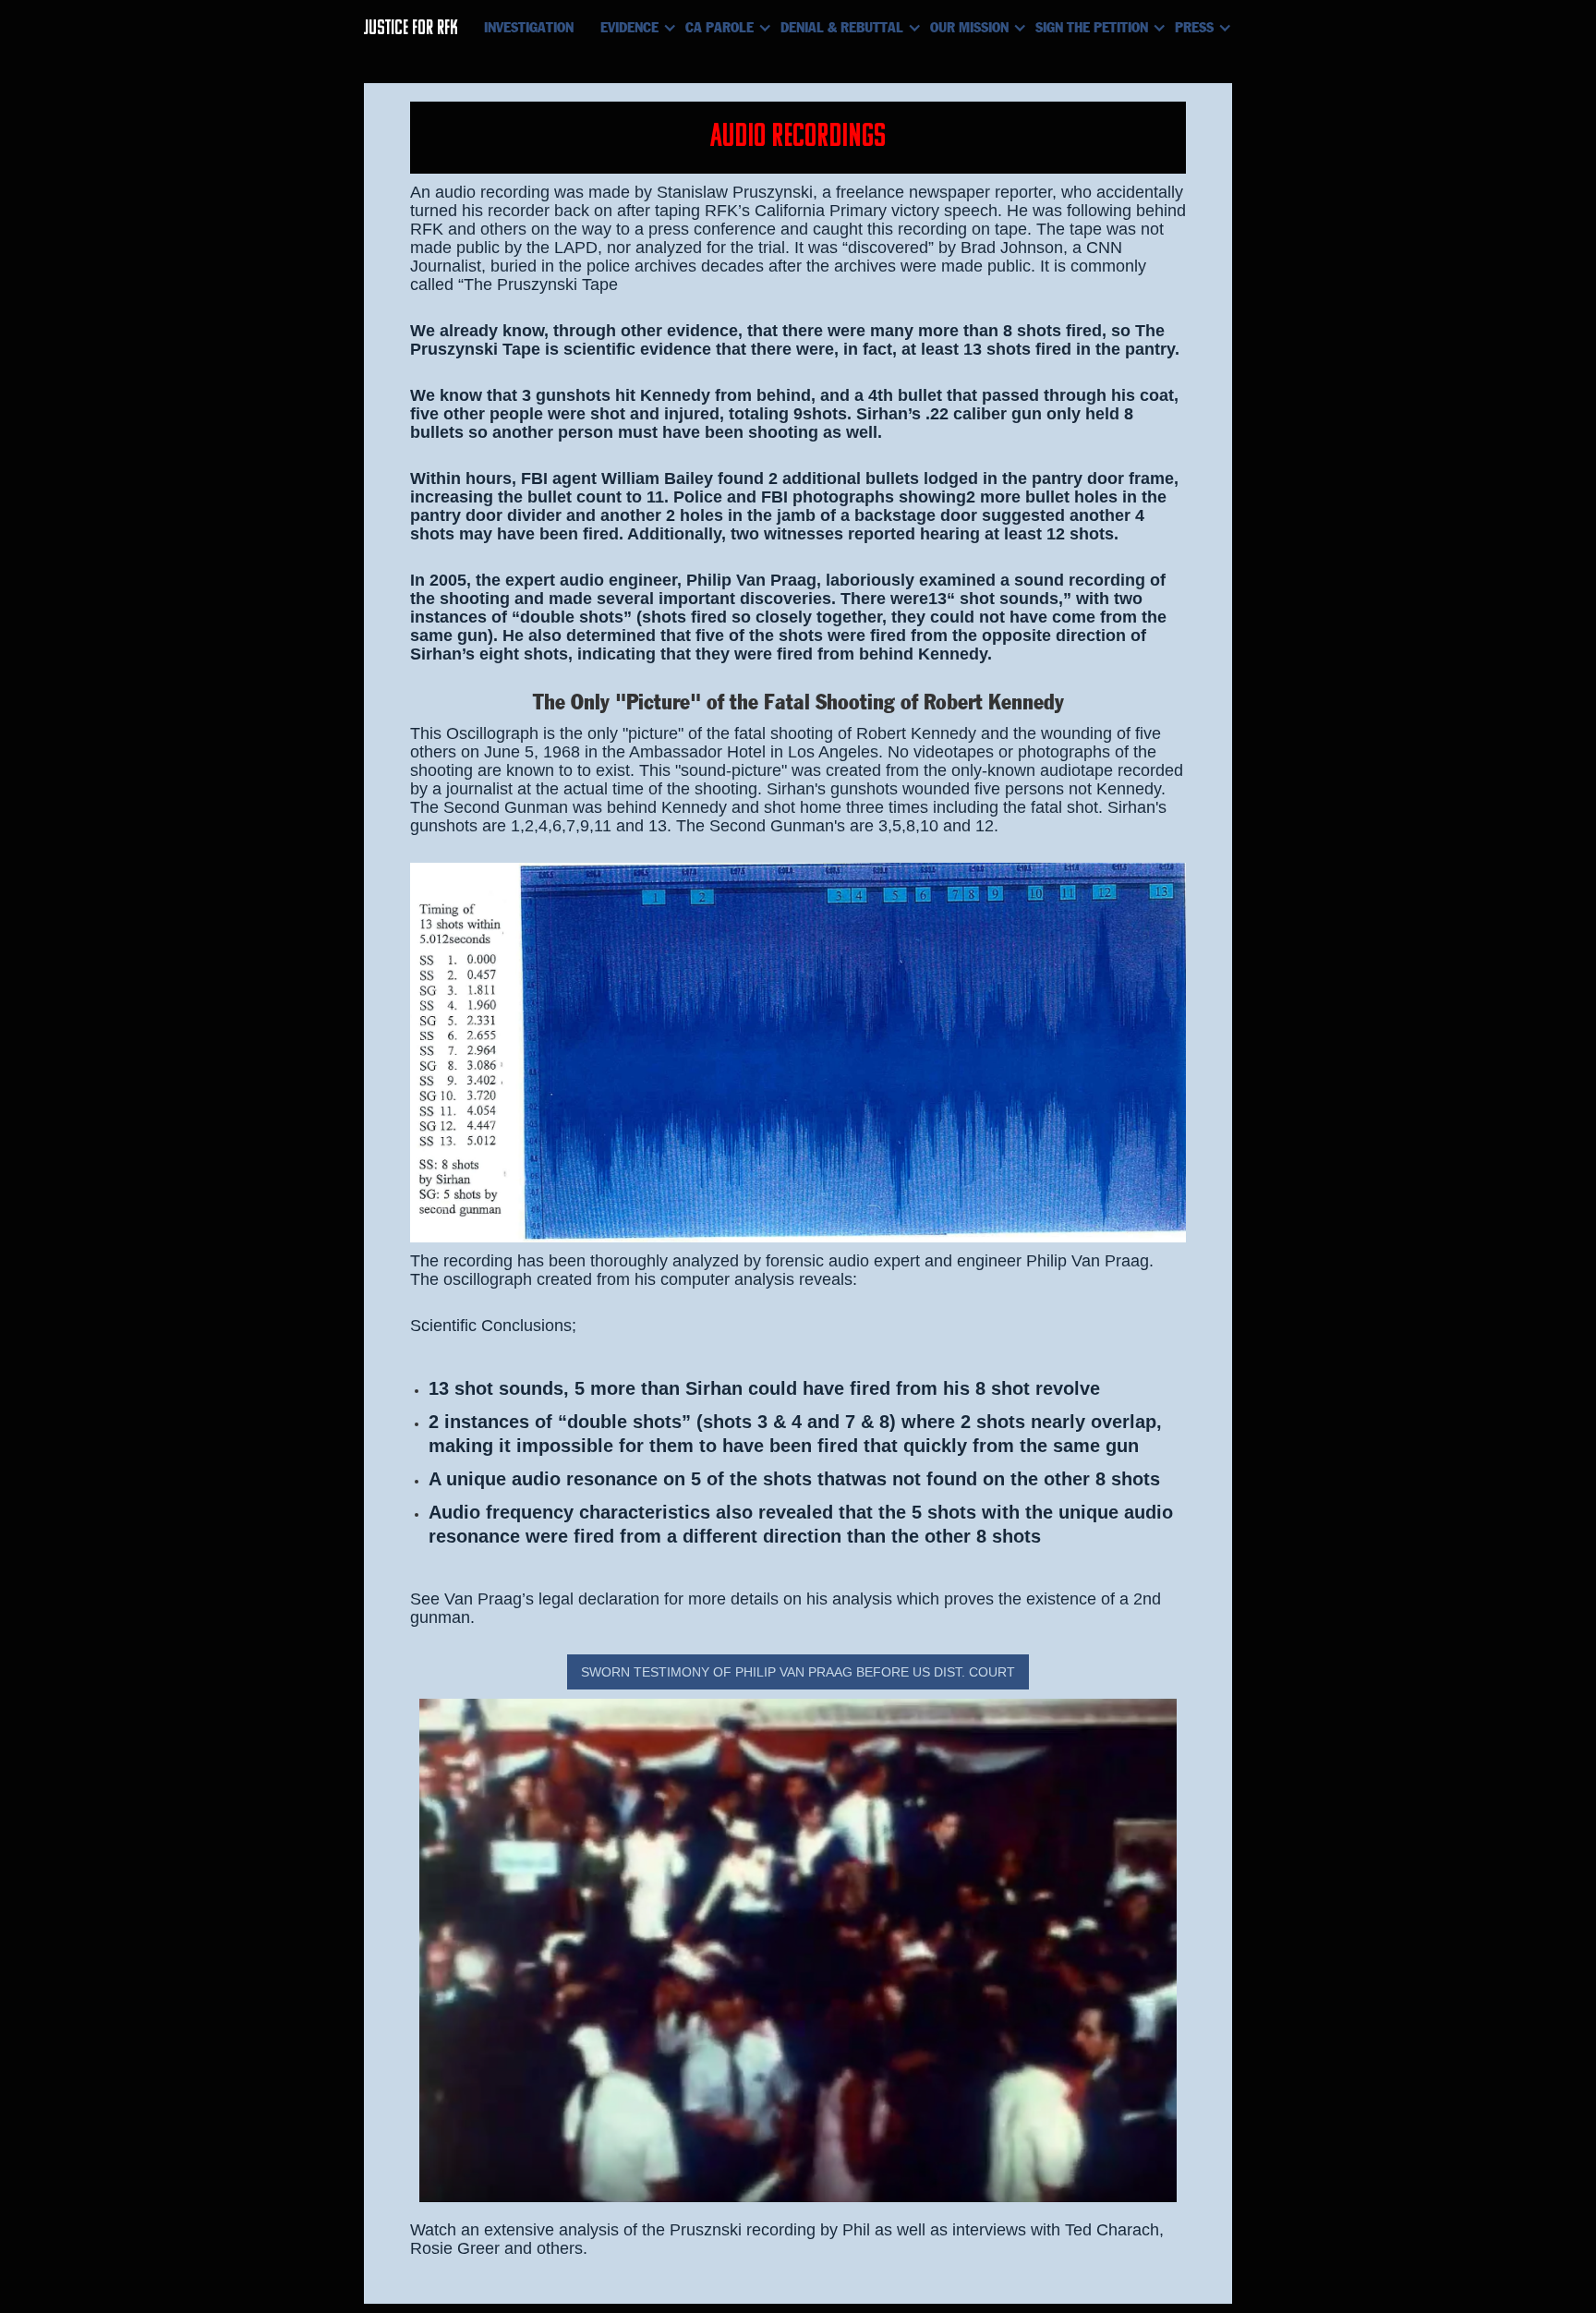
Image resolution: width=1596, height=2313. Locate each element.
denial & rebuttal (842, 28)
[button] (636, 28)
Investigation (529, 28)
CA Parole (719, 28)
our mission (969, 28)
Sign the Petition (1092, 28)
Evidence (629, 28)
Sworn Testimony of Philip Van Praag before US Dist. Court (798, 1672)
